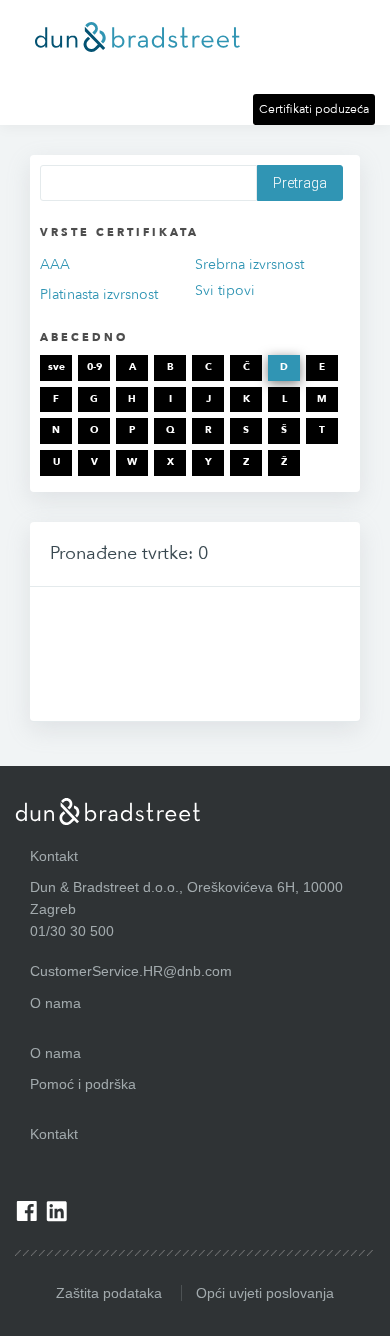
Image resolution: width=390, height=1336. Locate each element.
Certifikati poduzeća (314, 109)
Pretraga (300, 183)
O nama (55, 1053)
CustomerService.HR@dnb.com (131, 971)
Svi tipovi (225, 290)
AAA (55, 264)
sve (56, 367)
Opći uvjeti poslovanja (265, 1293)
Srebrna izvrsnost (249, 264)
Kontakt (54, 1134)
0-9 (94, 367)
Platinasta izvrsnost (99, 294)
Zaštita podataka (109, 1293)
